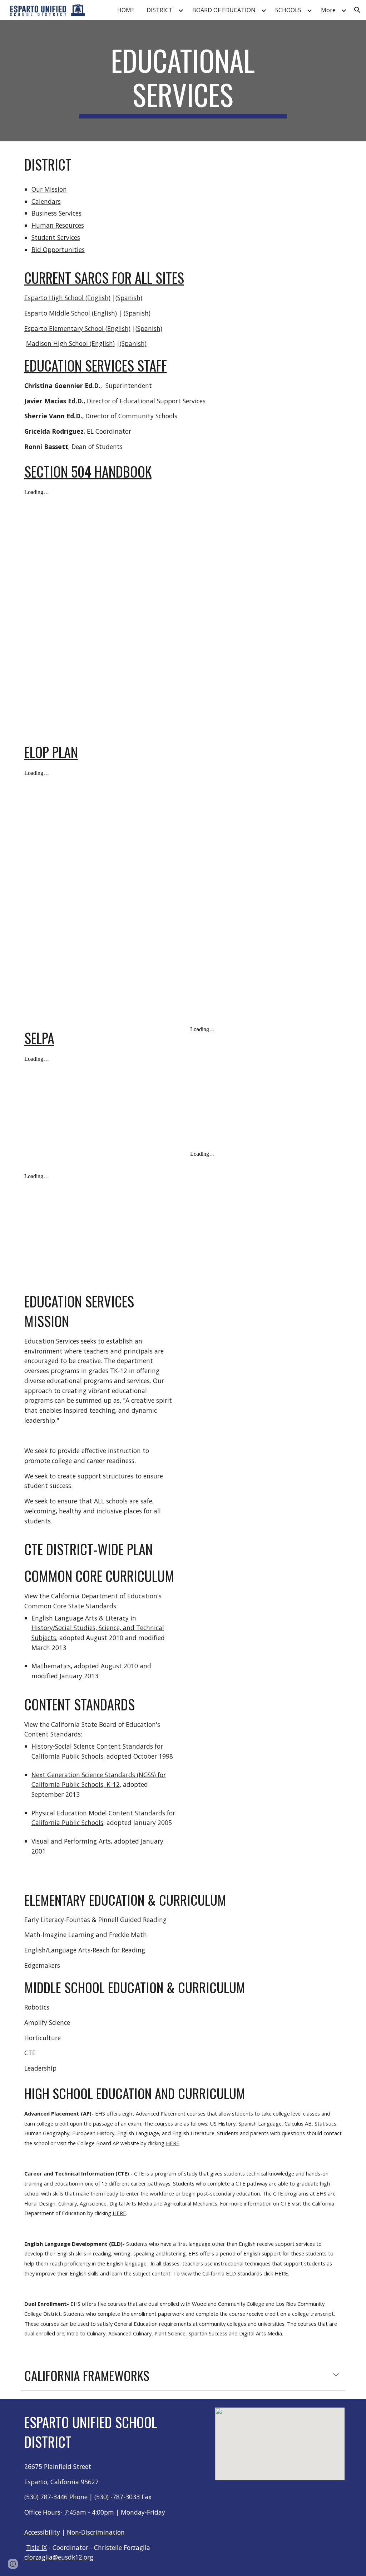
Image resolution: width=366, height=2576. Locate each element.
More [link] (328, 10)
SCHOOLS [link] (288, 10)
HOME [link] (126, 10)
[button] (357, 10)
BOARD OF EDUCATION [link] (224, 10)
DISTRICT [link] (160, 10)
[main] (183, 81)
